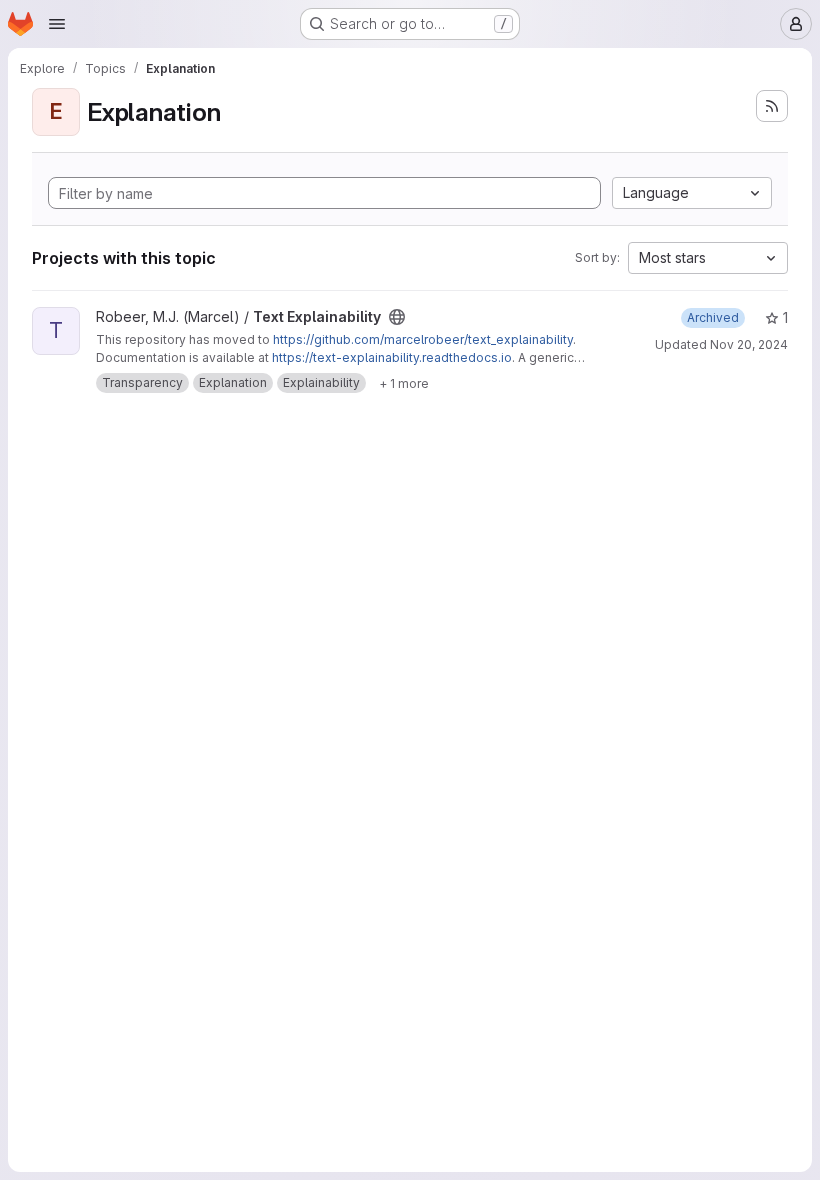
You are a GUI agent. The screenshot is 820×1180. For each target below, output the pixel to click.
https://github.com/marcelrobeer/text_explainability (423, 339)
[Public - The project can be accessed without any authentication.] (397, 317)
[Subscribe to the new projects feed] (772, 106)
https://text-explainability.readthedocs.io (392, 357)
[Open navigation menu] (57, 24)
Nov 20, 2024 (749, 344)
